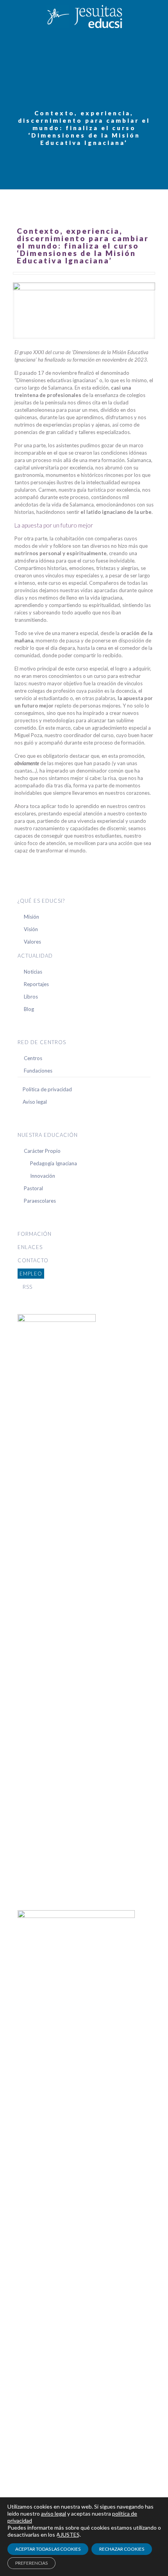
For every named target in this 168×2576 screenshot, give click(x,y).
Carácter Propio (42, 1151)
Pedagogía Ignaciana (54, 1163)
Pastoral (33, 1188)
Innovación (43, 1176)
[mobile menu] (157, 16)
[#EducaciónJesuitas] (84, 16)
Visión (31, 929)
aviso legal (54, 2513)
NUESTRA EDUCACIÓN (48, 1135)
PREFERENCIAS (31, 2563)
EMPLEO (31, 1274)
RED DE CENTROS (42, 1042)
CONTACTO (33, 1260)
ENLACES (30, 1247)
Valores (32, 942)
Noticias (33, 972)
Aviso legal (35, 1102)
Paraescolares (40, 1201)
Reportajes (36, 984)
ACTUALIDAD (35, 956)
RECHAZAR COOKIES (122, 2549)
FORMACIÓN (35, 1234)
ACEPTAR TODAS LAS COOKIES (48, 2549)
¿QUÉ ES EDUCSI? (41, 901)
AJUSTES (68, 2535)
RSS (28, 1287)
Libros (31, 997)
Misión (31, 917)
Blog (29, 1009)
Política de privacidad (47, 1089)
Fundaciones (38, 1071)
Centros (33, 1058)
